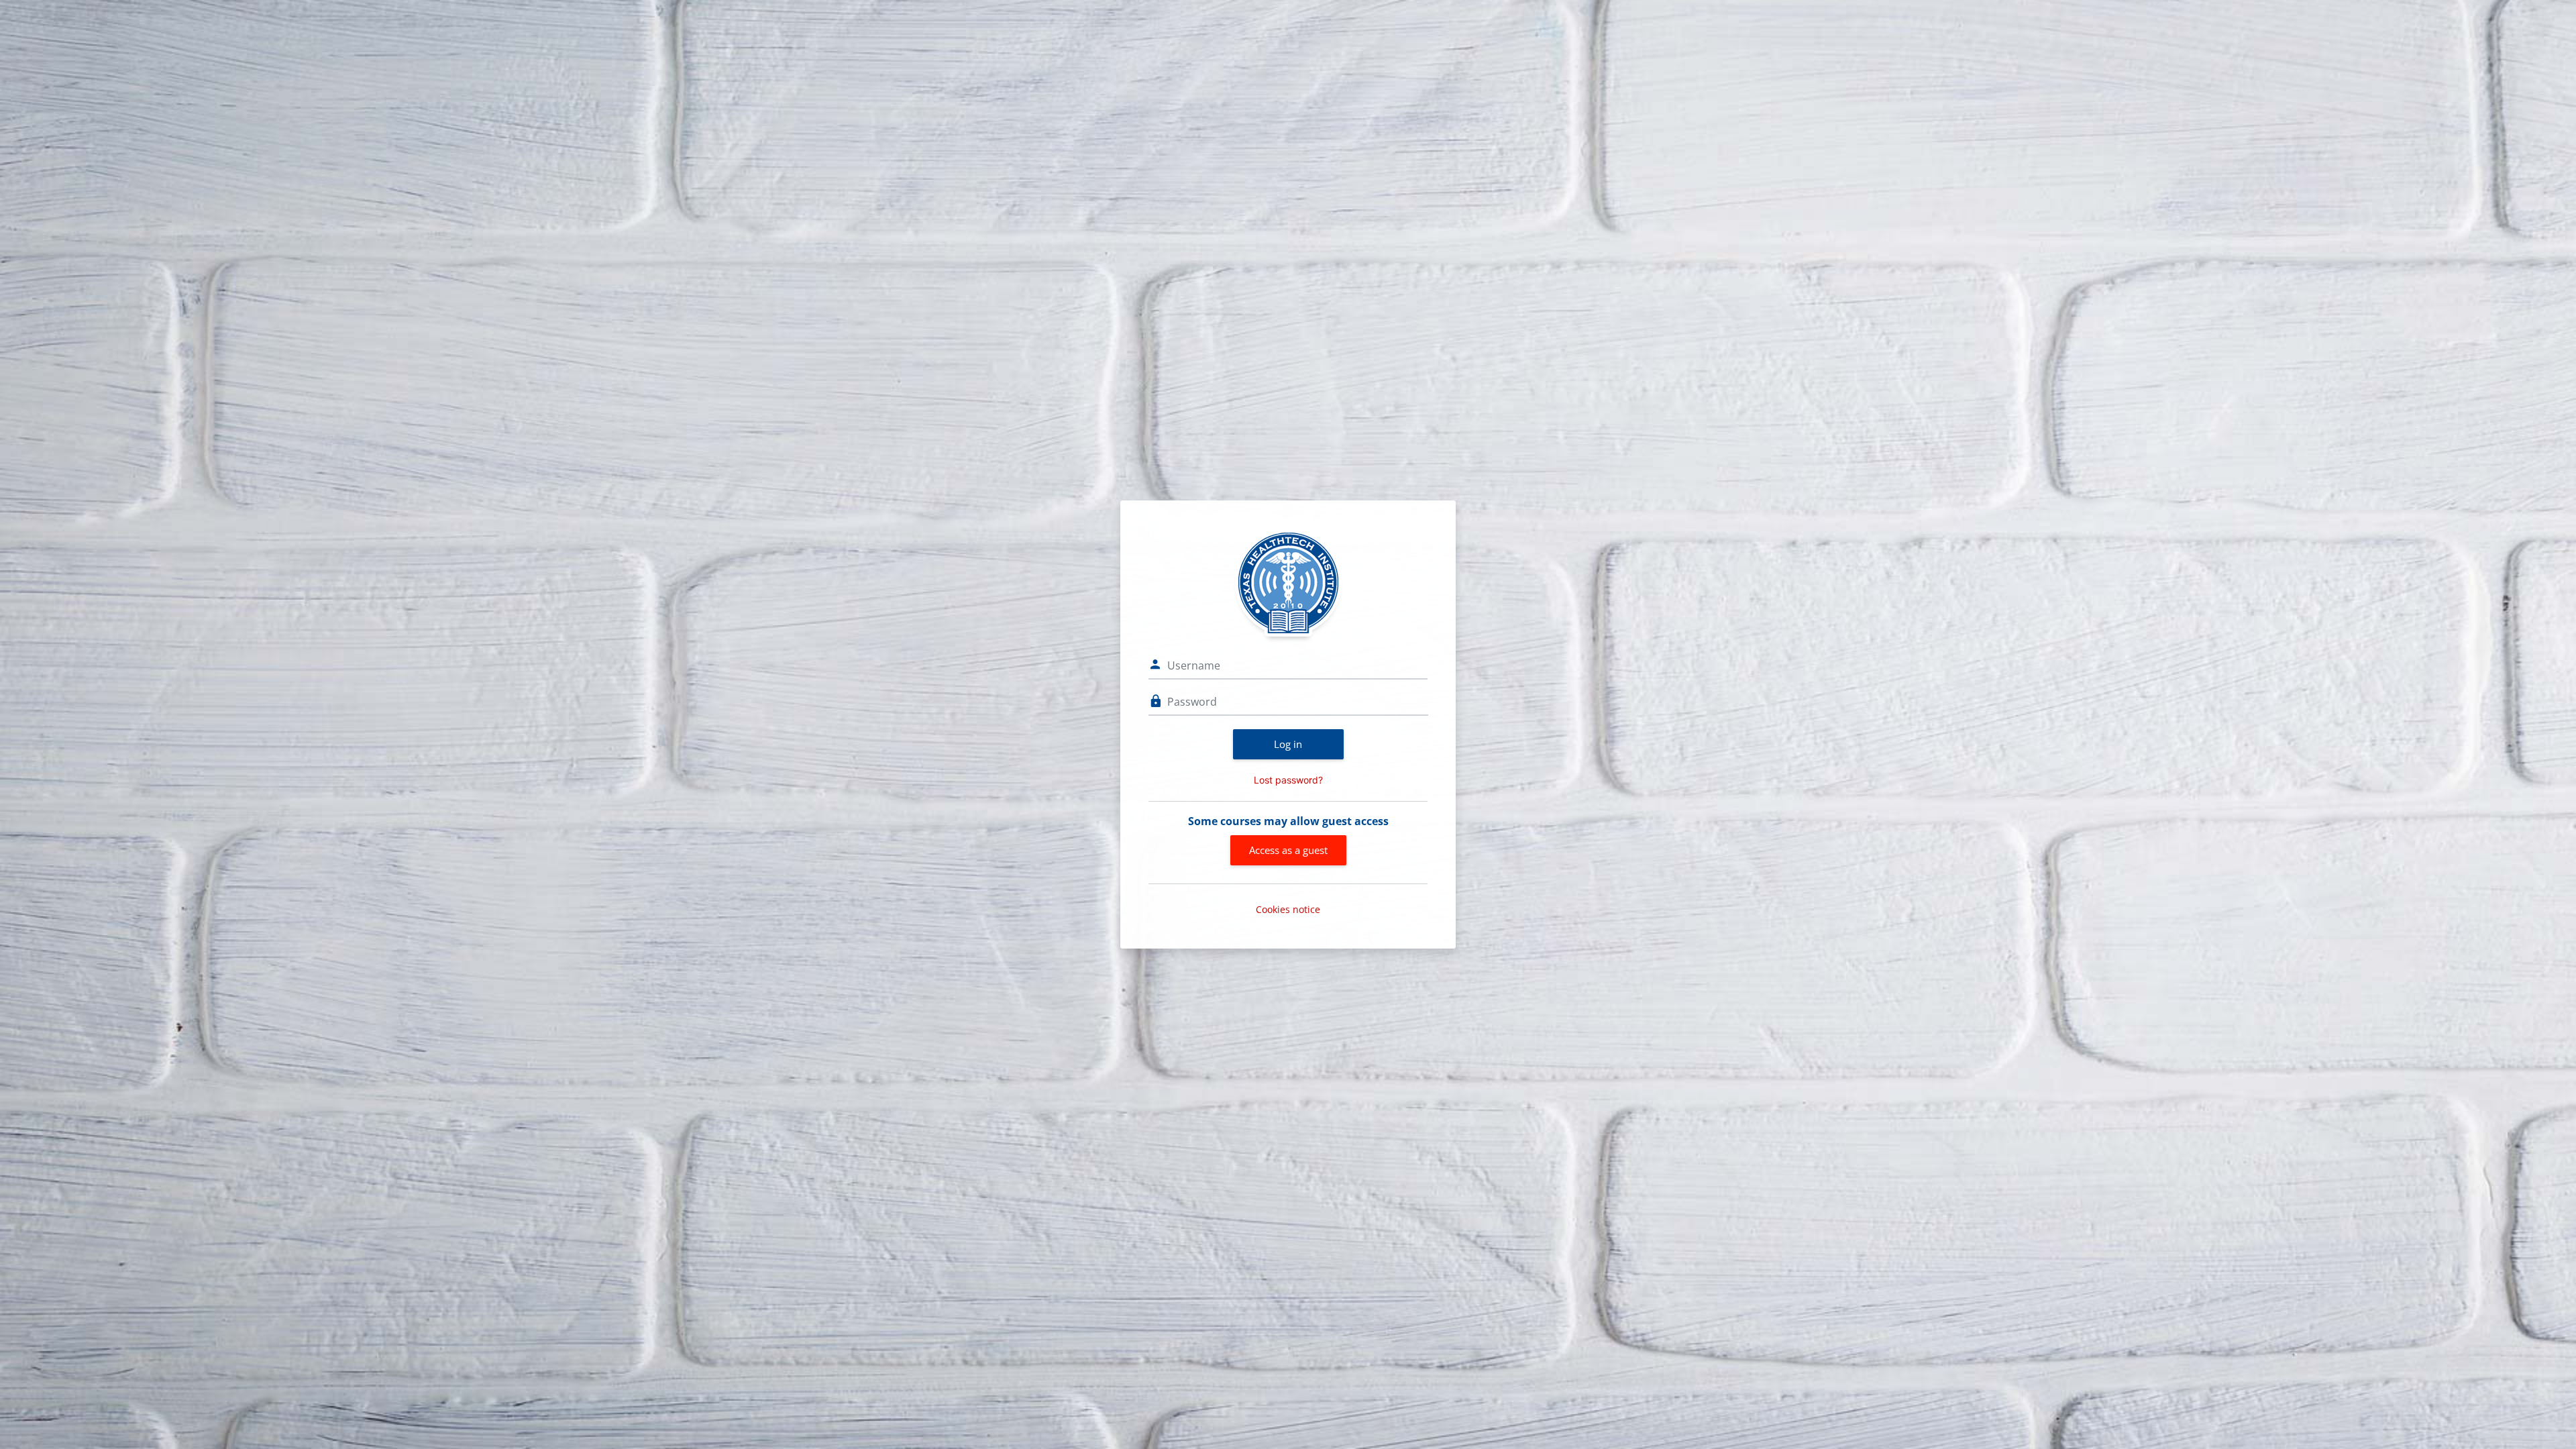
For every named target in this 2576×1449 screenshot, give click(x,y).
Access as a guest (1288, 850)
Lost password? (1288, 780)
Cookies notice (1288, 909)
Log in (1288, 744)
